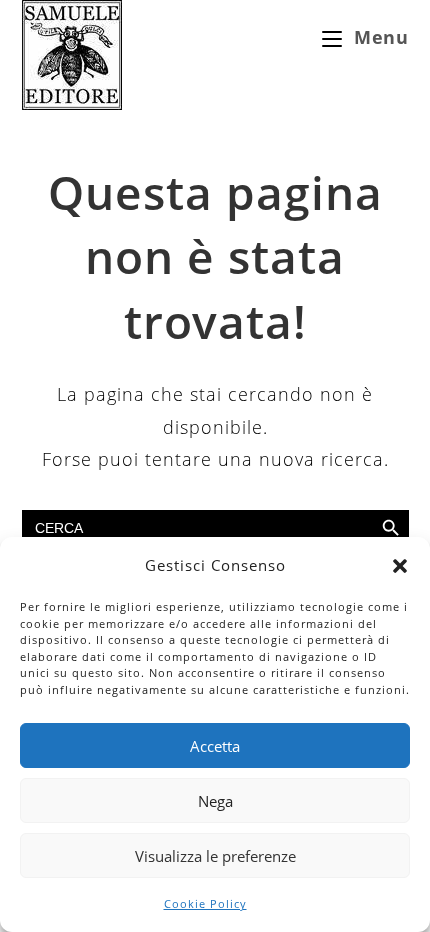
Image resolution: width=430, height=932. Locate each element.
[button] (400, 566)
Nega (215, 801)
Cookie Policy (205, 903)
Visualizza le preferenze (215, 856)
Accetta (215, 746)
